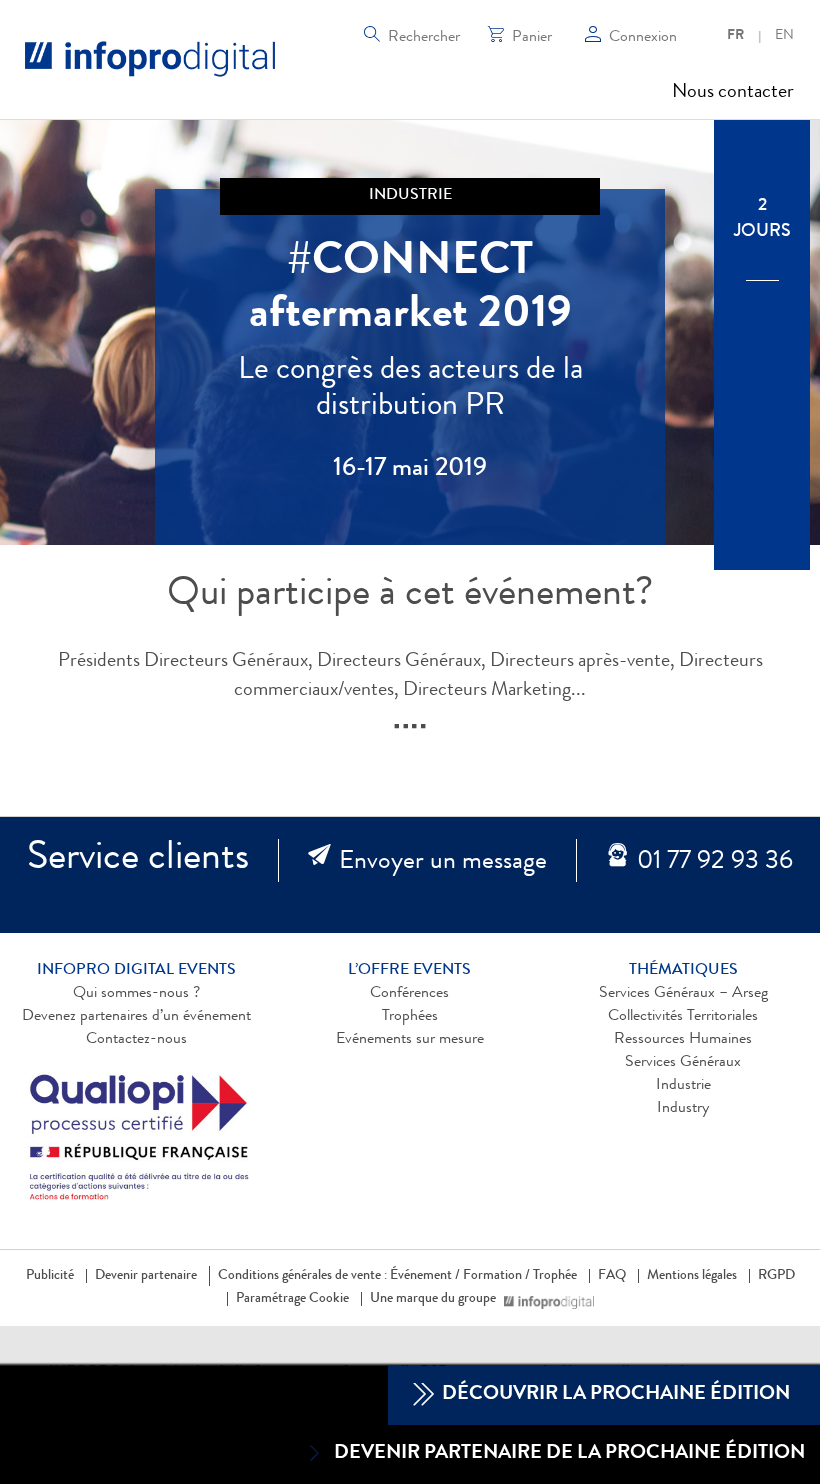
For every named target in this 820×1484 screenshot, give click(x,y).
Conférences (409, 994)
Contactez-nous (136, 1040)
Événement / (425, 1276)
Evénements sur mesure (410, 1040)
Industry (683, 1109)
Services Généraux (683, 1063)
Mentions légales (692, 1276)
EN (784, 36)
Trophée (555, 1276)
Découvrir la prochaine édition (614, 1395)
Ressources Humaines (683, 1040)
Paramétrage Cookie (292, 1299)
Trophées (410, 1017)
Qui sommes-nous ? (136, 994)
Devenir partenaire (146, 1276)
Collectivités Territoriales (683, 1017)
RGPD (776, 1276)
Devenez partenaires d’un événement (136, 1017)
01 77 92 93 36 (715, 863)
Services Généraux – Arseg (683, 994)
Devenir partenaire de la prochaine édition (569, 1454)
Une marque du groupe (433, 1299)
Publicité (50, 1276)
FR (735, 36)
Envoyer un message (443, 863)
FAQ (612, 1276)
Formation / (496, 1276)
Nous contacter (733, 93)
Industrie (683, 1086)
